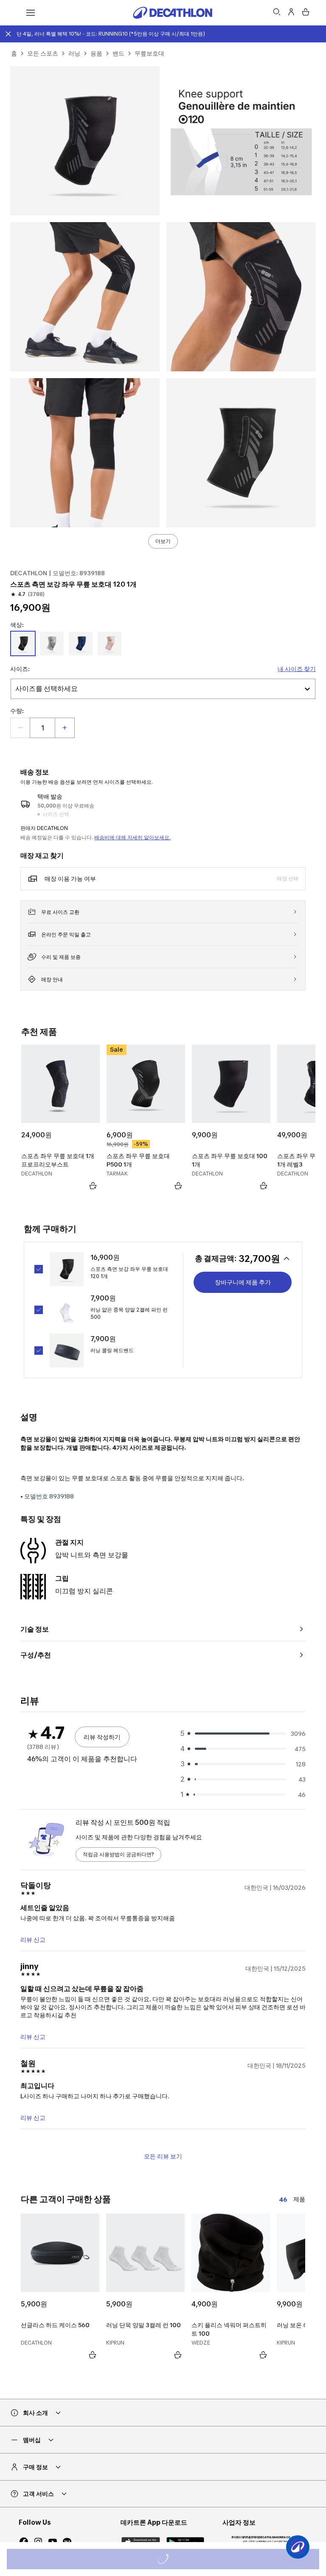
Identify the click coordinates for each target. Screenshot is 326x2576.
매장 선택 (288, 879)
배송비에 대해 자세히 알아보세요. (132, 837)
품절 (174, 2560)
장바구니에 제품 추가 (243, 1282)
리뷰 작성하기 (102, 1737)
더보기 (163, 541)
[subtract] (20, 728)
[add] (65, 728)
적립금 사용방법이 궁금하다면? (118, 1854)
